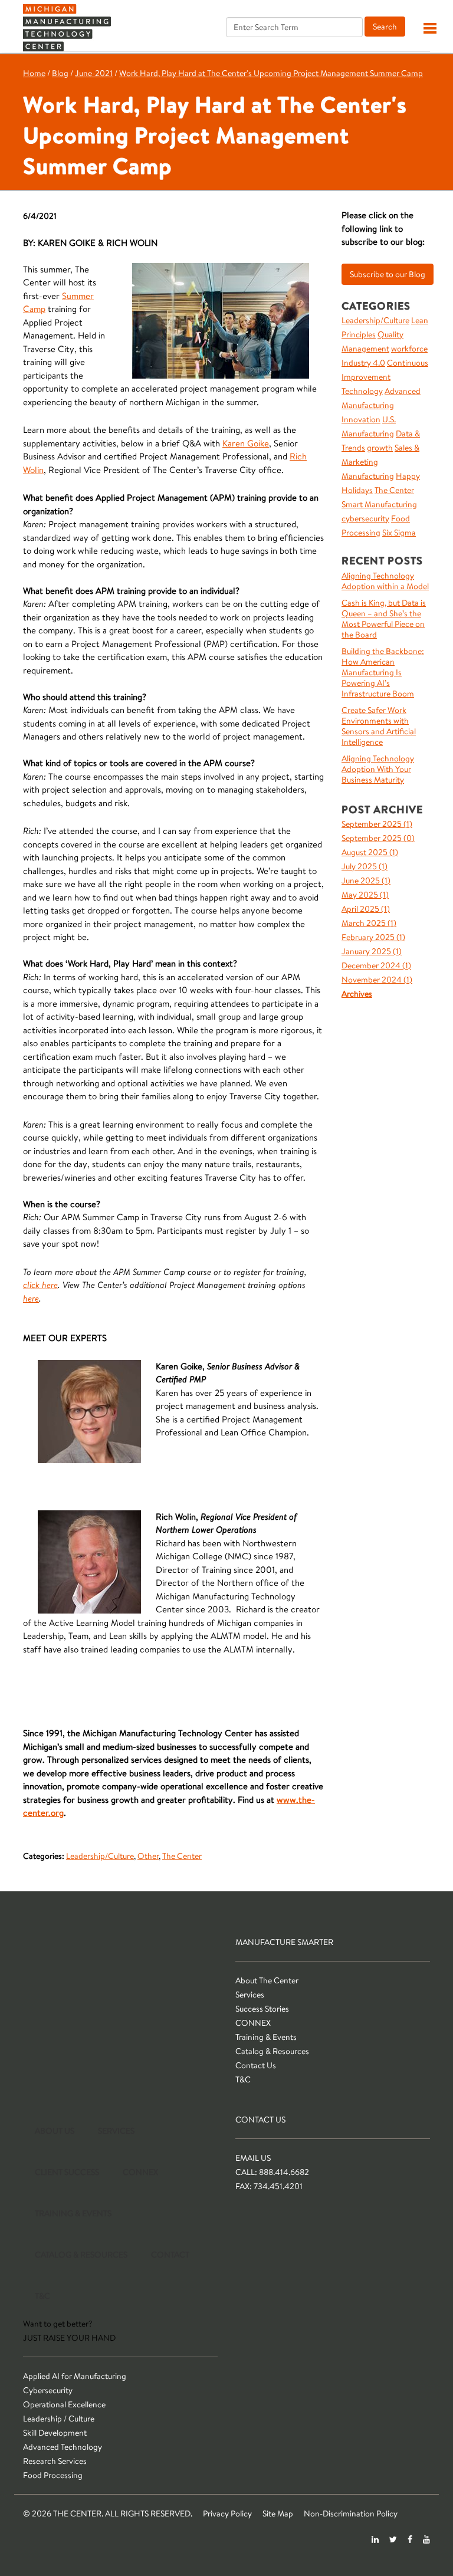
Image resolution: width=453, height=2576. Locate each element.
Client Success (67, 2172)
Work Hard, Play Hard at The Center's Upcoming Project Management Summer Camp (271, 73)
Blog (60, 73)
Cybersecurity (48, 2390)
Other (148, 1856)
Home (34, 73)
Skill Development (55, 2433)
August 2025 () (370, 852)
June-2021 (94, 73)
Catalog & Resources (272, 2051)
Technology (362, 391)
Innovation (361, 419)
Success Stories (262, 2009)
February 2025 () (373, 937)
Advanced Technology (63, 2447)
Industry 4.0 (363, 363)
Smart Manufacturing (379, 504)
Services (250, 1995)
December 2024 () (376, 965)
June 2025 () (366, 880)
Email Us (253, 2158)
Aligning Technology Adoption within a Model (385, 581)
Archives (357, 994)
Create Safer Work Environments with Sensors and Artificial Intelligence (379, 726)
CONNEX (253, 2023)
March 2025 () (369, 923)
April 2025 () (366, 909)
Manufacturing (368, 476)
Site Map (278, 2513)
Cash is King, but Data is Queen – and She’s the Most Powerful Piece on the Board (384, 619)
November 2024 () (377, 980)
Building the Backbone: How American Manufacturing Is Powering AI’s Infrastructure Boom (383, 672)
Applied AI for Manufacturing (75, 2376)
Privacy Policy (227, 2513)
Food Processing (53, 2475)
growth (380, 448)
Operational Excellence (64, 2404)
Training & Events (266, 2037)
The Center (182, 1856)
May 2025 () (365, 895)
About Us (55, 2131)
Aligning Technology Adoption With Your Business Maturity (378, 769)
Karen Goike (246, 443)
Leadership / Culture (59, 2419)
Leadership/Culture (100, 1856)
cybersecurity (365, 518)
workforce (409, 349)
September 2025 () (377, 824)
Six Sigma (399, 533)
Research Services (55, 2461)
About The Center (267, 1980)
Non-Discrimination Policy (351, 2513)
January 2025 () (372, 951)
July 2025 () (365, 866)
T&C (243, 2079)
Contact (170, 2255)
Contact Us (256, 2065)
